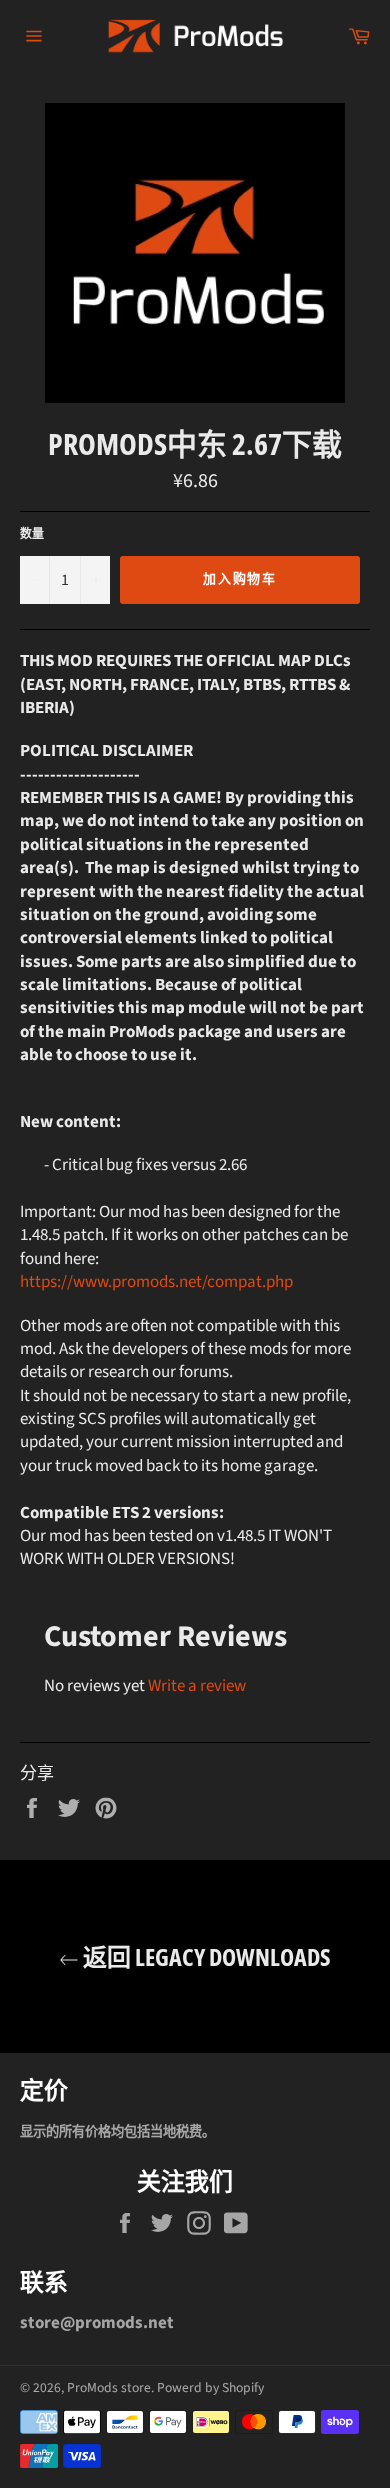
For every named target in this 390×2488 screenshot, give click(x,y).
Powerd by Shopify (210, 2387)
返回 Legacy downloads (205, 1956)
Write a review (197, 1686)
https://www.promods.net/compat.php (156, 1282)
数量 (32, 535)
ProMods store (109, 2387)
